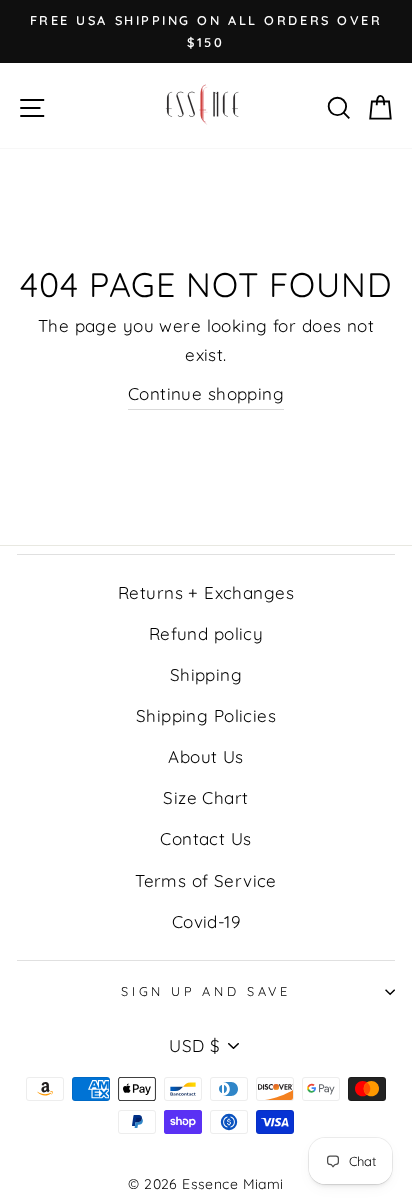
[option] (206, 31)
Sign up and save (206, 991)
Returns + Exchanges (206, 592)
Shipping (206, 674)
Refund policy (206, 633)
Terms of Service (206, 880)
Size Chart (205, 797)
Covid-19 (206, 921)
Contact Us (205, 838)
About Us (205, 756)
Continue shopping (206, 393)
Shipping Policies (206, 715)
